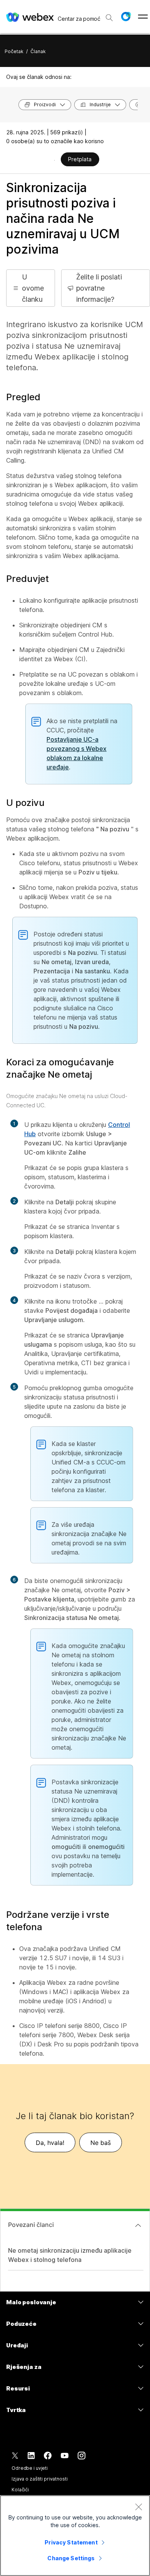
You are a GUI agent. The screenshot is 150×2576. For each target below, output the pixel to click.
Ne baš (101, 2143)
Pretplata (80, 159)
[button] (126, 17)
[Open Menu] (143, 17)
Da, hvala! (50, 2143)
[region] (75, 2536)
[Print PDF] (54, 160)
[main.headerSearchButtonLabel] (109, 15)
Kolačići (20, 2490)
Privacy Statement (71, 2542)
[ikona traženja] (109, 18)
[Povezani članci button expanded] (138, 2225)
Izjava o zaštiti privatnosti (40, 2479)
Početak (14, 51)
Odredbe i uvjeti (30, 2468)
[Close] (138, 2507)
